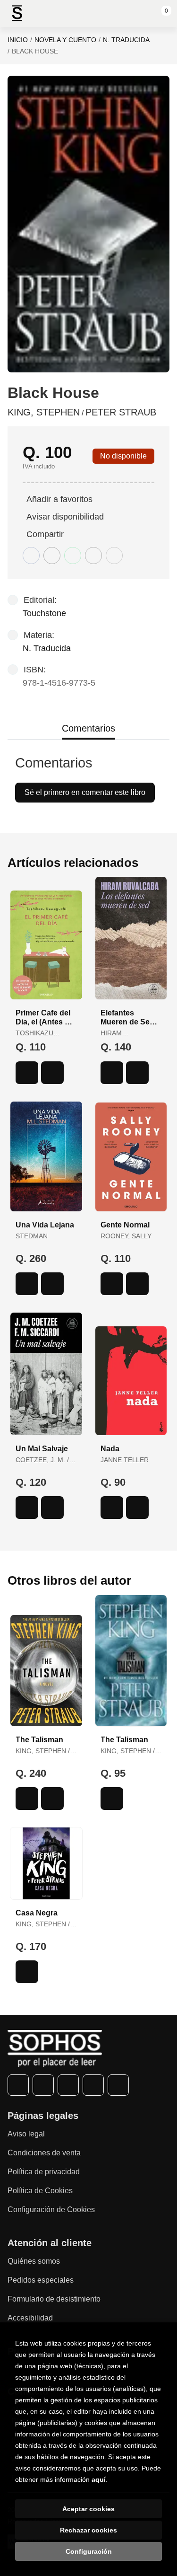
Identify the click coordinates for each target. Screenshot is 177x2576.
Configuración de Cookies (51, 2210)
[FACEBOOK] (18, 2085)
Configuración (89, 2551)
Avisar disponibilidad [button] (65, 517)
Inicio (18, 40)
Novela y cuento (65, 40)
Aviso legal (26, 2134)
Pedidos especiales (41, 2280)
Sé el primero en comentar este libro (85, 792)
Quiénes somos (34, 2261)
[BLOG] (118, 2085)
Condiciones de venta (44, 2153)
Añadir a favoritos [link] (59, 499)
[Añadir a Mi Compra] (27, 1073)
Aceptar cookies (88, 2509)
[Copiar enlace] (114, 556)
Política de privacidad (44, 2172)
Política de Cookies (40, 2191)
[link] (52, 1073)
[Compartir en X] (52, 556)
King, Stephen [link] (44, 412)
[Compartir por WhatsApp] (73, 556)
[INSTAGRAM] (68, 2085)
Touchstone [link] (44, 613)
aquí (99, 2479)
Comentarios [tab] (88, 728)
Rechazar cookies (88, 2530)
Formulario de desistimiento (54, 2299)
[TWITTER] (43, 2085)
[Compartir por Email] (93, 556)
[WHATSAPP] (93, 2085)
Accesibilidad (30, 2318)
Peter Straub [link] (121, 412)
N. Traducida (126, 40)
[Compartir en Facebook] (31, 556)
